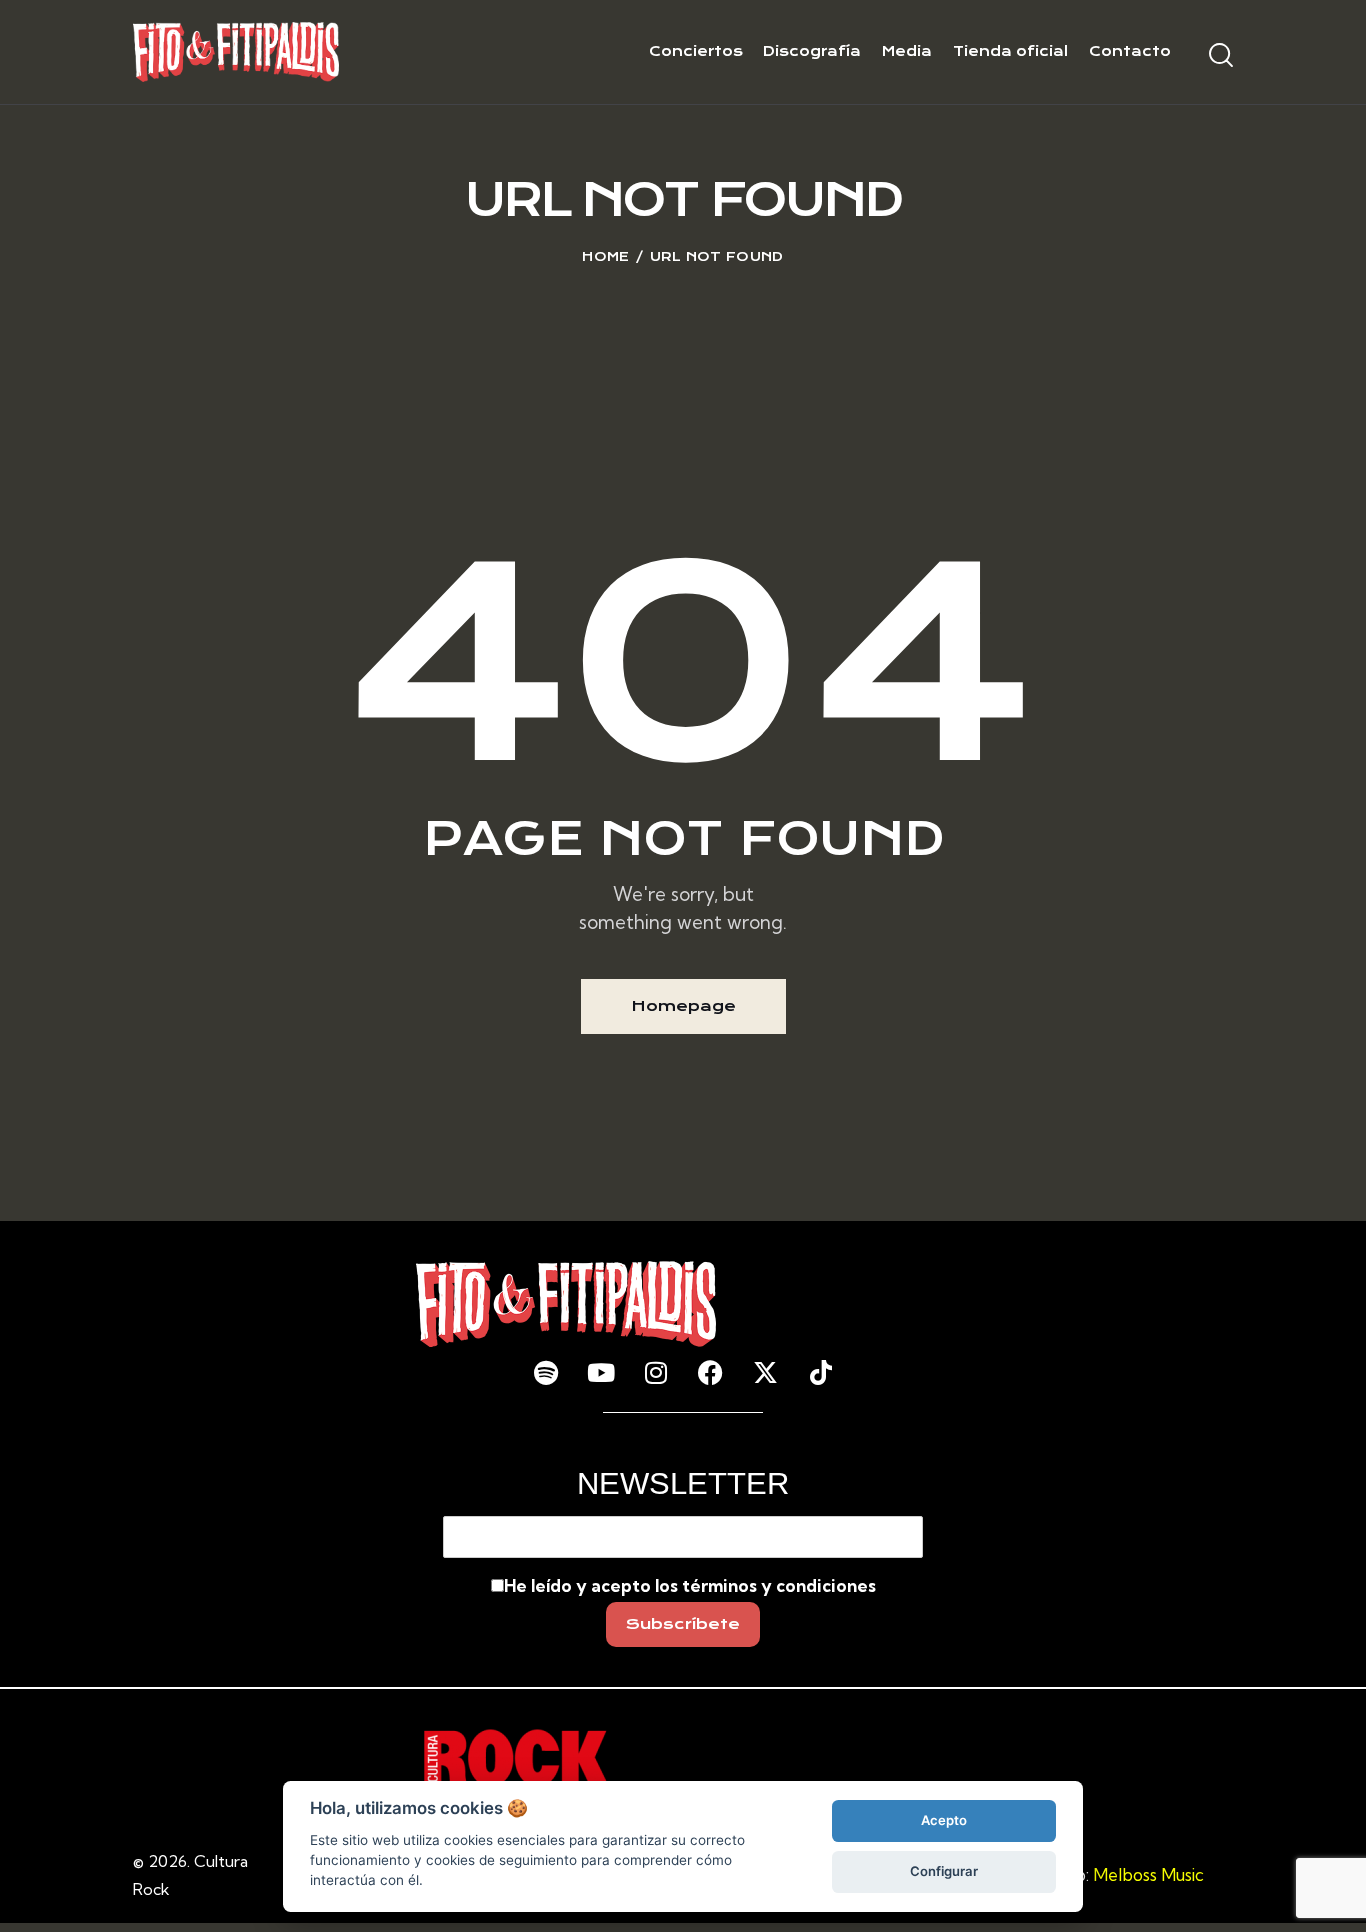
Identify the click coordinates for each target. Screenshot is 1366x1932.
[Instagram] (656, 1372)
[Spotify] (546, 1372)
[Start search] (1221, 55)
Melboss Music (1148, 1874)
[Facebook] (711, 1372)
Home (605, 256)
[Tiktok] (821, 1372)
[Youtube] (601, 1372)
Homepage (683, 1006)
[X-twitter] (766, 1372)
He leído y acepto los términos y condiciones (690, 1585)
